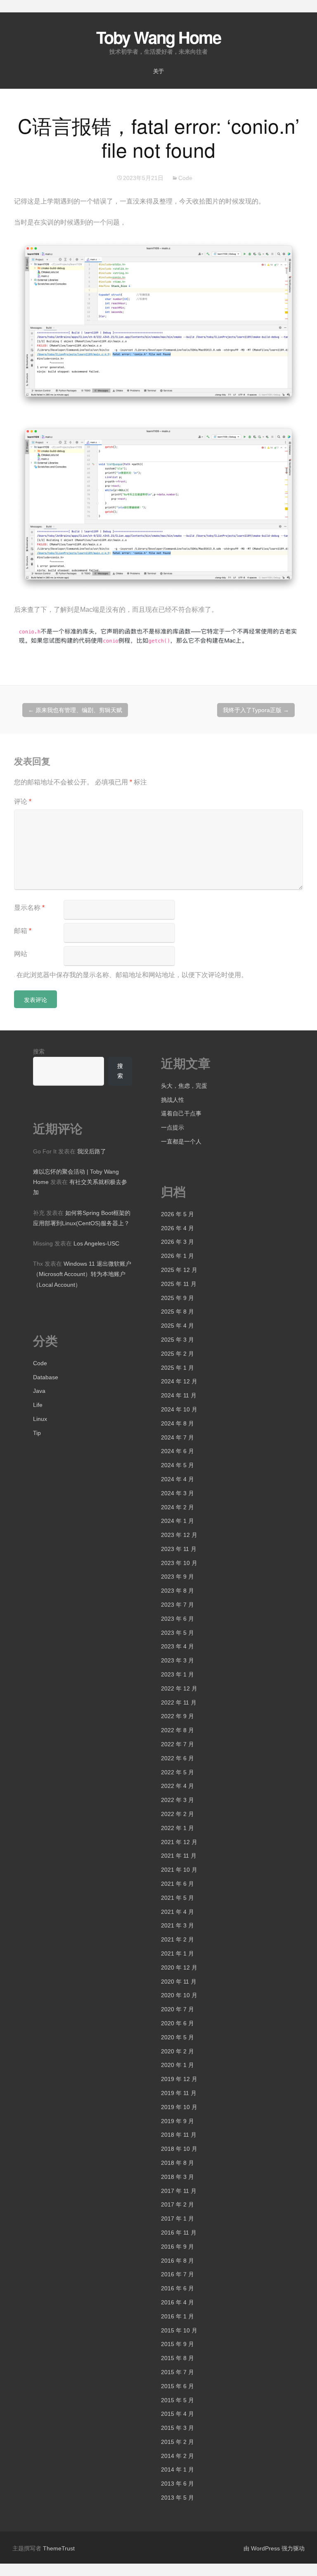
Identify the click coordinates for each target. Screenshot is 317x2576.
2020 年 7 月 (177, 2009)
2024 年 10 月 (179, 1409)
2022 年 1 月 (177, 1828)
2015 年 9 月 (177, 2344)
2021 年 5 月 (177, 1898)
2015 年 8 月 (177, 2358)
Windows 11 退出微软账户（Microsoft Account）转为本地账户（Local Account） (82, 1274)
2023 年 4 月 (177, 1646)
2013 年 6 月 (177, 2484)
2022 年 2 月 (177, 1814)
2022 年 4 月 (177, 1786)
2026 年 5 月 (177, 1214)
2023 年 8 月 (177, 1591)
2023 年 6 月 (177, 1619)
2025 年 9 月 (177, 1298)
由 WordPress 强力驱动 (274, 2548)
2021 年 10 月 (179, 1870)
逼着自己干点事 (181, 1113)
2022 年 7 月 (177, 1744)
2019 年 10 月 (179, 2107)
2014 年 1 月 (177, 2469)
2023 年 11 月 (179, 1549)
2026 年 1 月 (177, 1256)
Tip (37, 1433)
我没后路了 (92, 1151)
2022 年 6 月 (177, 1758)
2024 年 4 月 (177, 1479)
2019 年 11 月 (179, 2093)
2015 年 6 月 (177, 2386)
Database (46, 1377)
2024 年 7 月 (177, 1437)
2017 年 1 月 (177, 2218)
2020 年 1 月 (177, 2065)
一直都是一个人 (181, 1141)
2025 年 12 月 (179, 1270)
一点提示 (173, 1127)
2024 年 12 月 (179, 1381)
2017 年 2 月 (177, 2204)
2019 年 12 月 (179, 2079)
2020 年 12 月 (179, 1968)
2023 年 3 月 (177, 1660)
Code (185, 178)
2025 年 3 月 (177, 1340)
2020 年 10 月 (179, 1995)
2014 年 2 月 (177, 2456)
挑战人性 (173, 1100)
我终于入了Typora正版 (256, 710)
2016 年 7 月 (177, 2274)
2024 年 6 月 (177, 1451)
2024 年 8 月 (177, 1423)
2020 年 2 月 (177, 2051)
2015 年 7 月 (177, 2372)
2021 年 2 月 (177, 1939)
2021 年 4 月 (177, 1912)
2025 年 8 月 (177, 1312)
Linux (40, 1419)
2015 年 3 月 (177, 2428)
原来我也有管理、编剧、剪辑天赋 (75, 710)
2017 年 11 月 (179, 2191)
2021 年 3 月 (177, 1925)
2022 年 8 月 (177, 1730)
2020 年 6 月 (177, 2023)
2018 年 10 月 (179, 2149)
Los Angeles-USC (96, 1243)
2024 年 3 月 (177, 1493)
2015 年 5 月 (177, 2400)
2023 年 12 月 (179, 1535)
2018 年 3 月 (177, 2177)
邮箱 (23, 931)
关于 (158, 71)
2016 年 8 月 (177, 2261)
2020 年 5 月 (177, 2037)
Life (38, 1405)
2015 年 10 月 (179, 2330)
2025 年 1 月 (177, 1368)
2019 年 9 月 (177, 2121)
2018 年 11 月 (179, 2135)
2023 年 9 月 (177, 1577)
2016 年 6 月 (177, 2288)
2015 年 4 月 (177, 2414)
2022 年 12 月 (179, 1688)
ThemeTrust (59, 2548)
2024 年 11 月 (179, 1395)
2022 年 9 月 (177, 1716)
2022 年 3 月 (177, 1800)
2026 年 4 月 (177, 1228)
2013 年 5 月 (177, 2498)
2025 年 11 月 (179, 1284)
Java (39, 1391)
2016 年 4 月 (177, 2302)
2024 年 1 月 (177, 1521)
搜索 (39, 1051)
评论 (23, 801)
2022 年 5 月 (177, 1772)
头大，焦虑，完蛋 (184, 1086)
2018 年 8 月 (177, 2163)
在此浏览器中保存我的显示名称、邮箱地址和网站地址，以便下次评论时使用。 (132, 975)
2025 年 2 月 (177, 1354)
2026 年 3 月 (177, 1242)
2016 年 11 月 (179, 2233)
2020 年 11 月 (179, 1982)
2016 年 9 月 (177, 2247)
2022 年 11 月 (179, 1702)
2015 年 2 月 (177, 2442)
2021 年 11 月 (179, 1856)
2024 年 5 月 (177, 1465)
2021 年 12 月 (179, 1842)
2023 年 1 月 (177, 1674)
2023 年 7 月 (177, 1605)
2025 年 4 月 (177, 1326)
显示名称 (29, 908)
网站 (21, 954)
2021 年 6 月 (177, 1884)
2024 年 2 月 (177, 1507)
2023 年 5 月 (177, 1633)
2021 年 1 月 (177, 1953)
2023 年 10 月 (179, 1563)
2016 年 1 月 (177, 2316)
